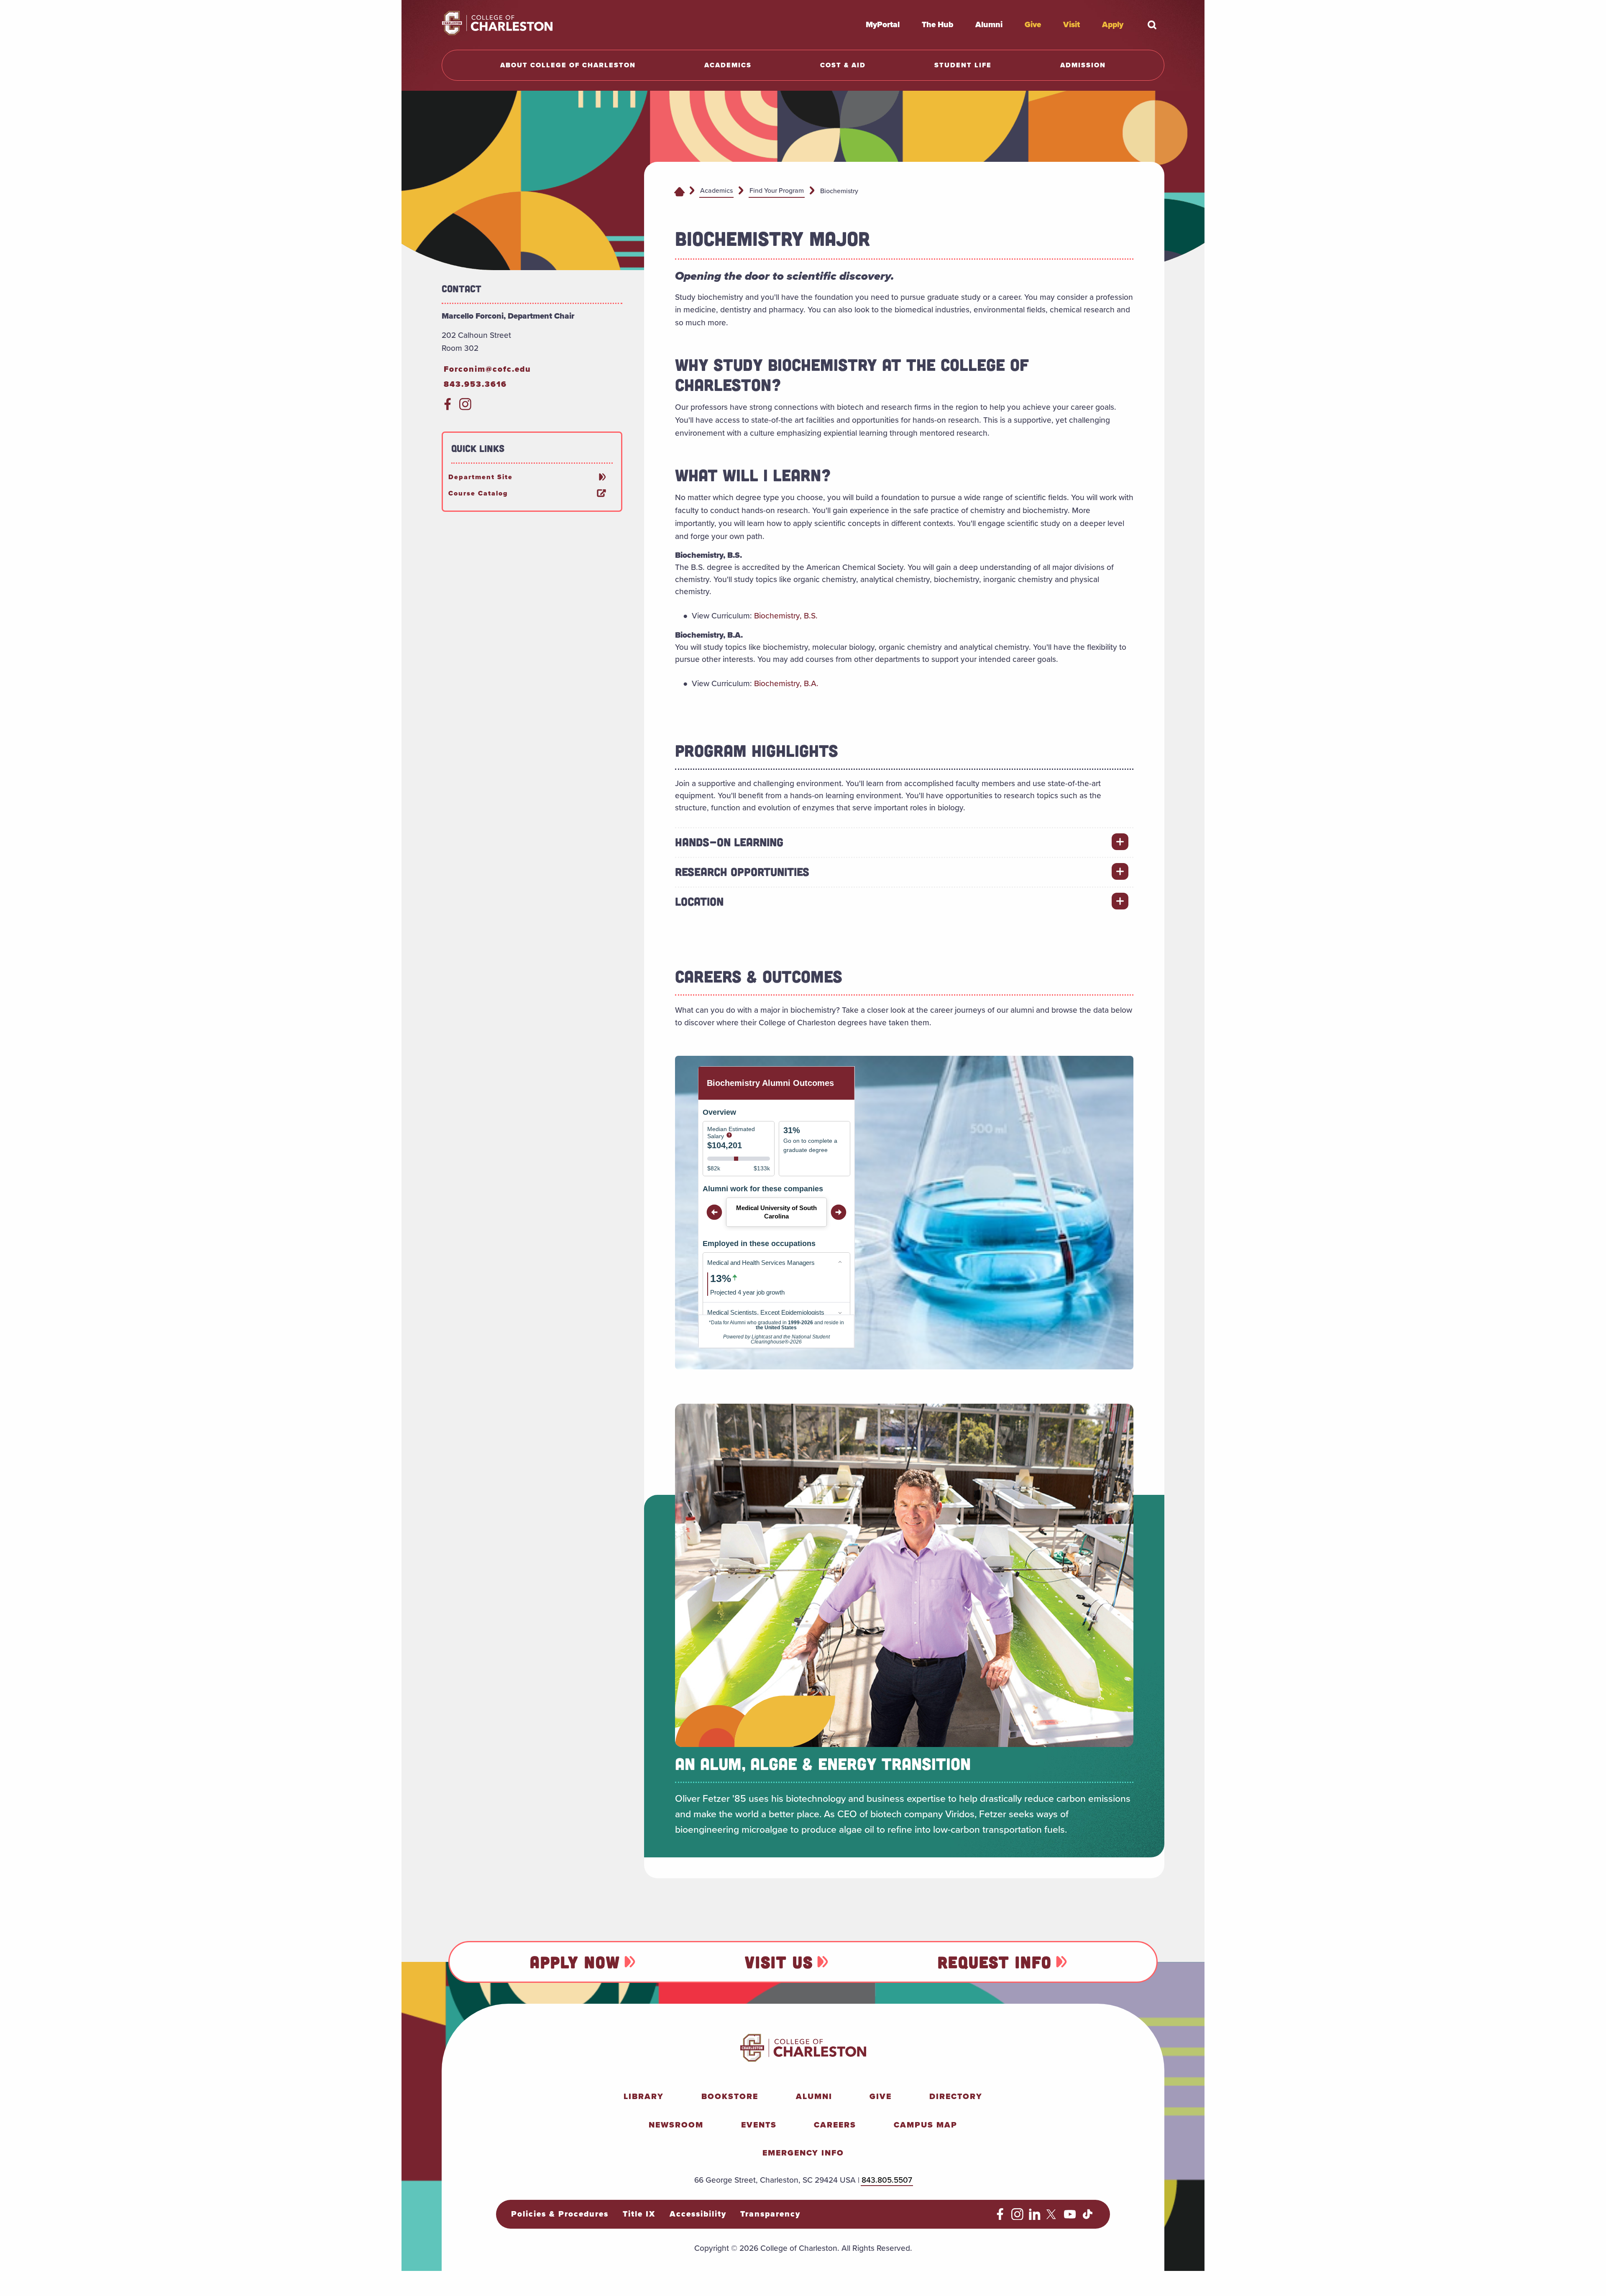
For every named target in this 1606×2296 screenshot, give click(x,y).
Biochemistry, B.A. (786, 683)
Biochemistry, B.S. (786, 616)
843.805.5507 (887, 2180)
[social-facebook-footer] (1000, 2217)
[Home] (679, 191)
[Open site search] (1152, 25)
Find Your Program (777, 190)
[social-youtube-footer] (1070, 2217)
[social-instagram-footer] (1017, 2217)
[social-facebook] (448, 407)
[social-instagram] (465, 407)
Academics (716, 190)
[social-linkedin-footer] (1035, 2217)
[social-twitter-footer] (1052, 2217)
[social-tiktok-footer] (1088, 2217)
